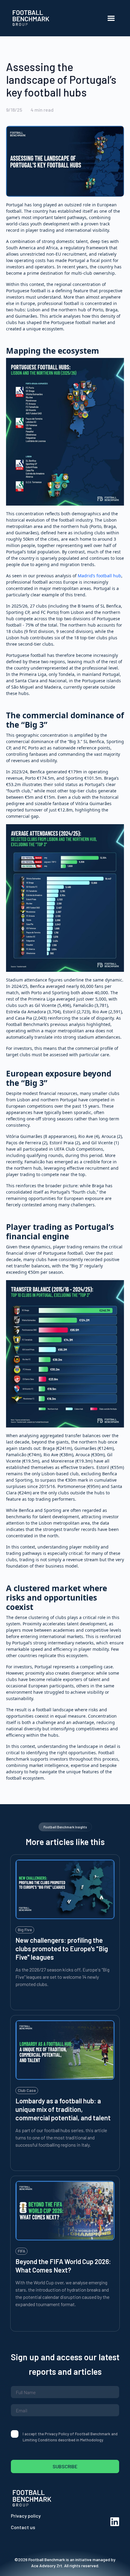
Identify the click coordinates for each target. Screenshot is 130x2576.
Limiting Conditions (40, 2440)
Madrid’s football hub (99, 576)
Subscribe (65, 2466)
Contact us (23, 2527)
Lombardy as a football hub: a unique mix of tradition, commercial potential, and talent (63, 2109)
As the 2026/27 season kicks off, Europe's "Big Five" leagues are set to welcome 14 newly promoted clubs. (62, 1977)
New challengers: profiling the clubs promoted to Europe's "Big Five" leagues (62, 1948)
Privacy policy (26, 2516)
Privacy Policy (57, 2434)
